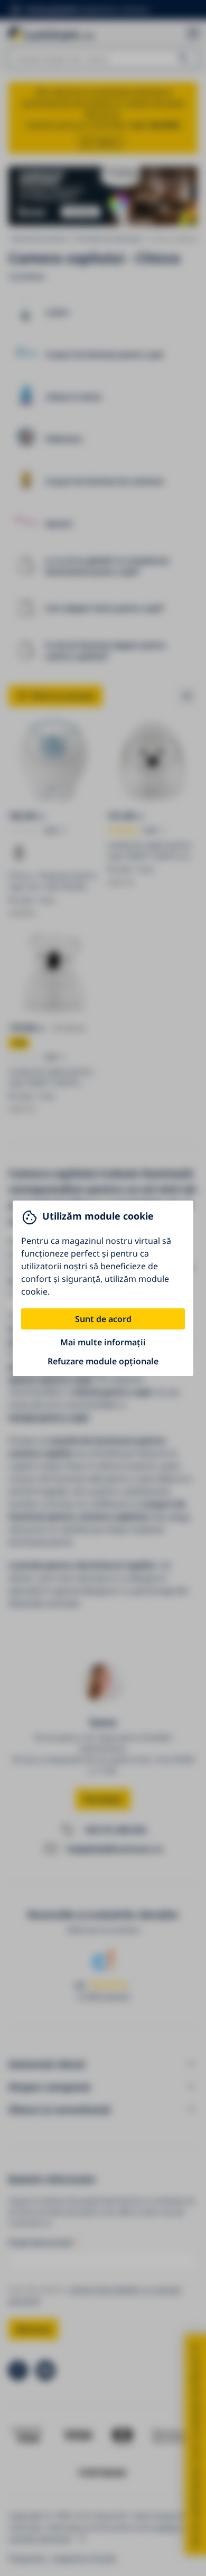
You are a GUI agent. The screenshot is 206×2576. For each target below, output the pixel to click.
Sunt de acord (103, 1319)
